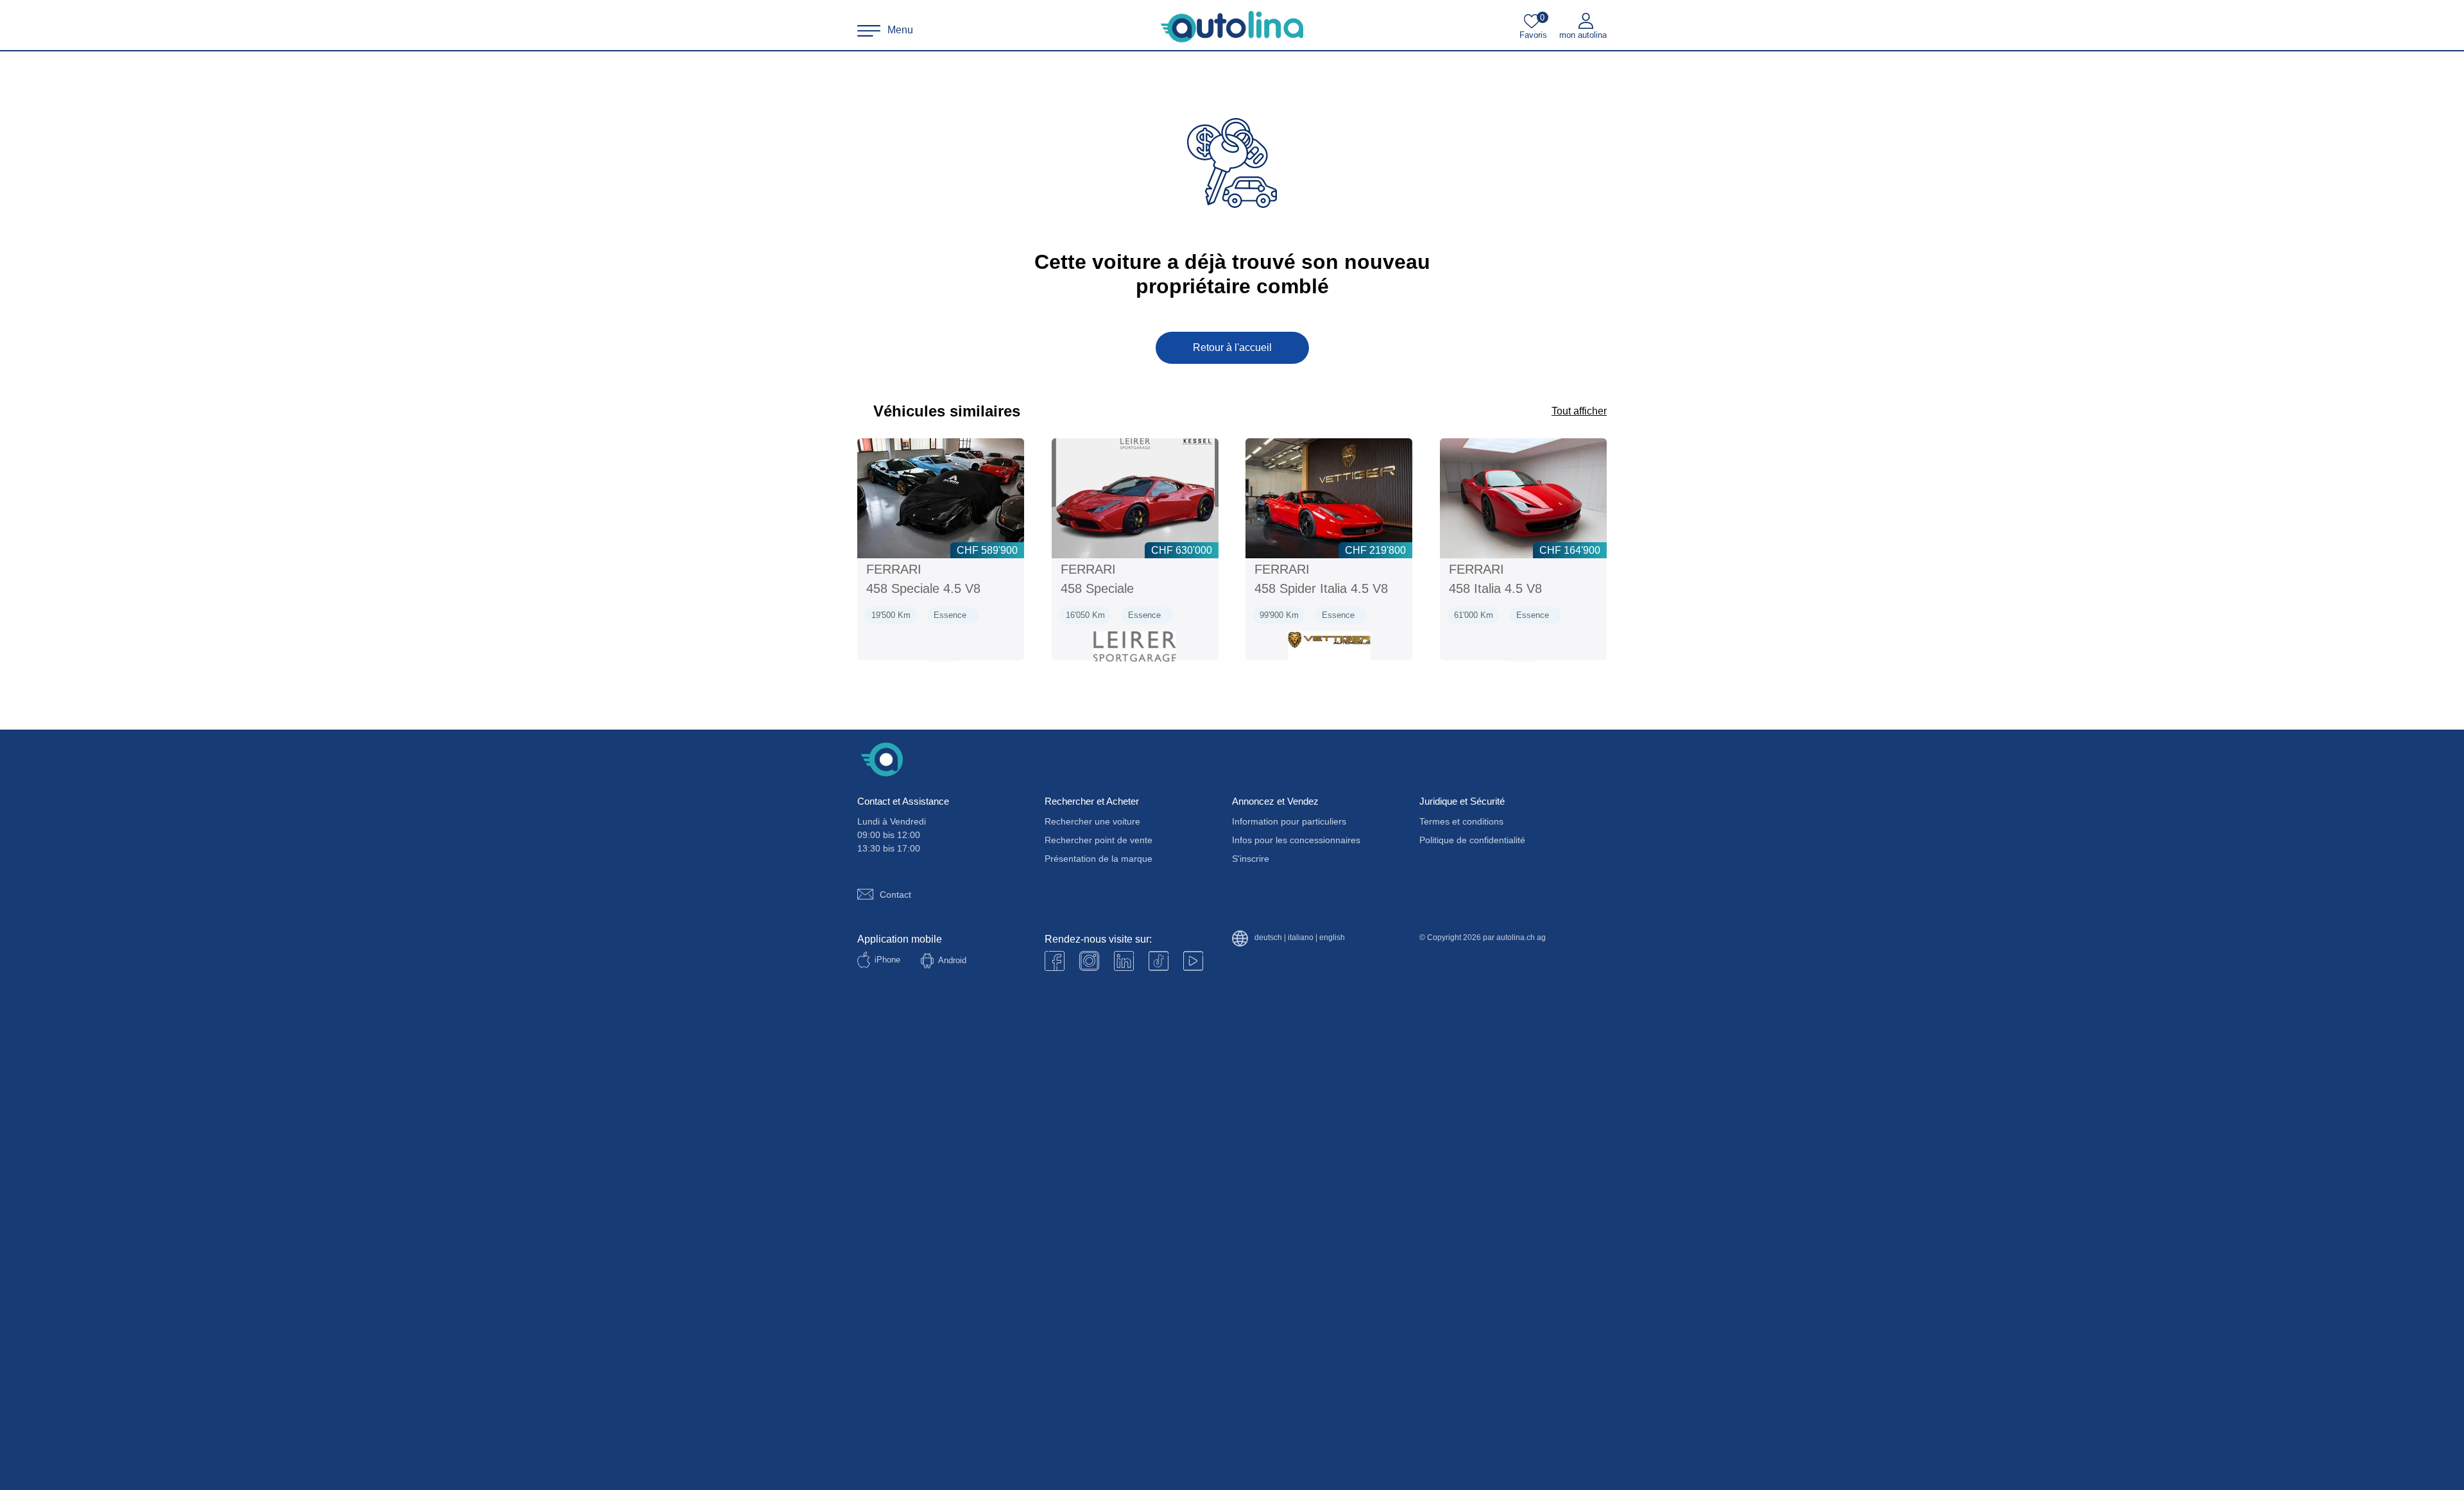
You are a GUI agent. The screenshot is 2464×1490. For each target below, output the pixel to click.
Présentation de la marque (1099, 859)
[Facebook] (1055, 961)
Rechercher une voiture (1092, 821)
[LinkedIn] (1124, 961)
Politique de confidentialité (1472, 840)
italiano (1301, 938)
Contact (895, 895)
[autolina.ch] (1232, 27)
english (1332, 938)
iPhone (887, 960)
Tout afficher (1579, 411)
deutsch (1268, 938)
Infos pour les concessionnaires (1296, 840)
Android (952, 960)
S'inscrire (1251, 859)
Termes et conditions (1461, 821)
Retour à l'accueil (1232, 347)
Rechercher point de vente (1099, 840)
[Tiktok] (1159, 961)
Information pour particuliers (1289, 821)
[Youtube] (1089, 961)
